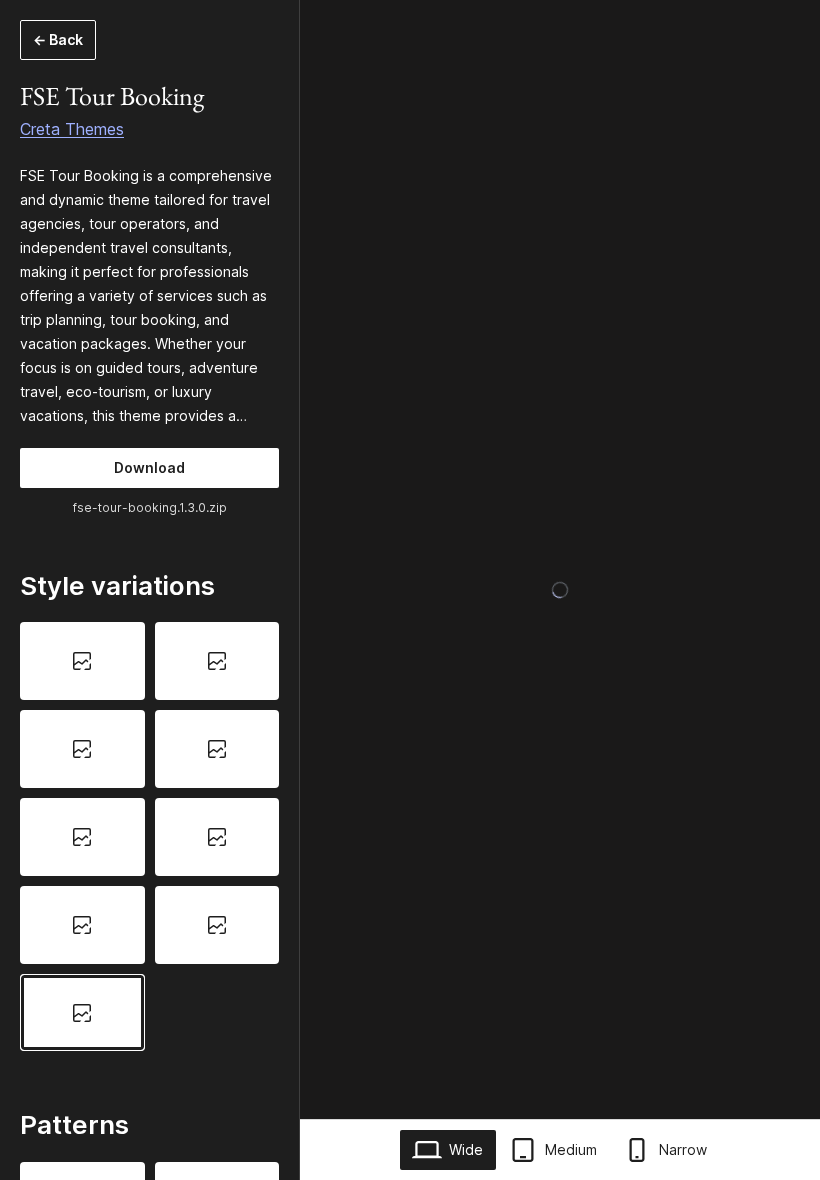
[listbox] (149, 836)
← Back (58, 39)
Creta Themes (72, 129)
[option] (82, 661)
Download (149, 467)
